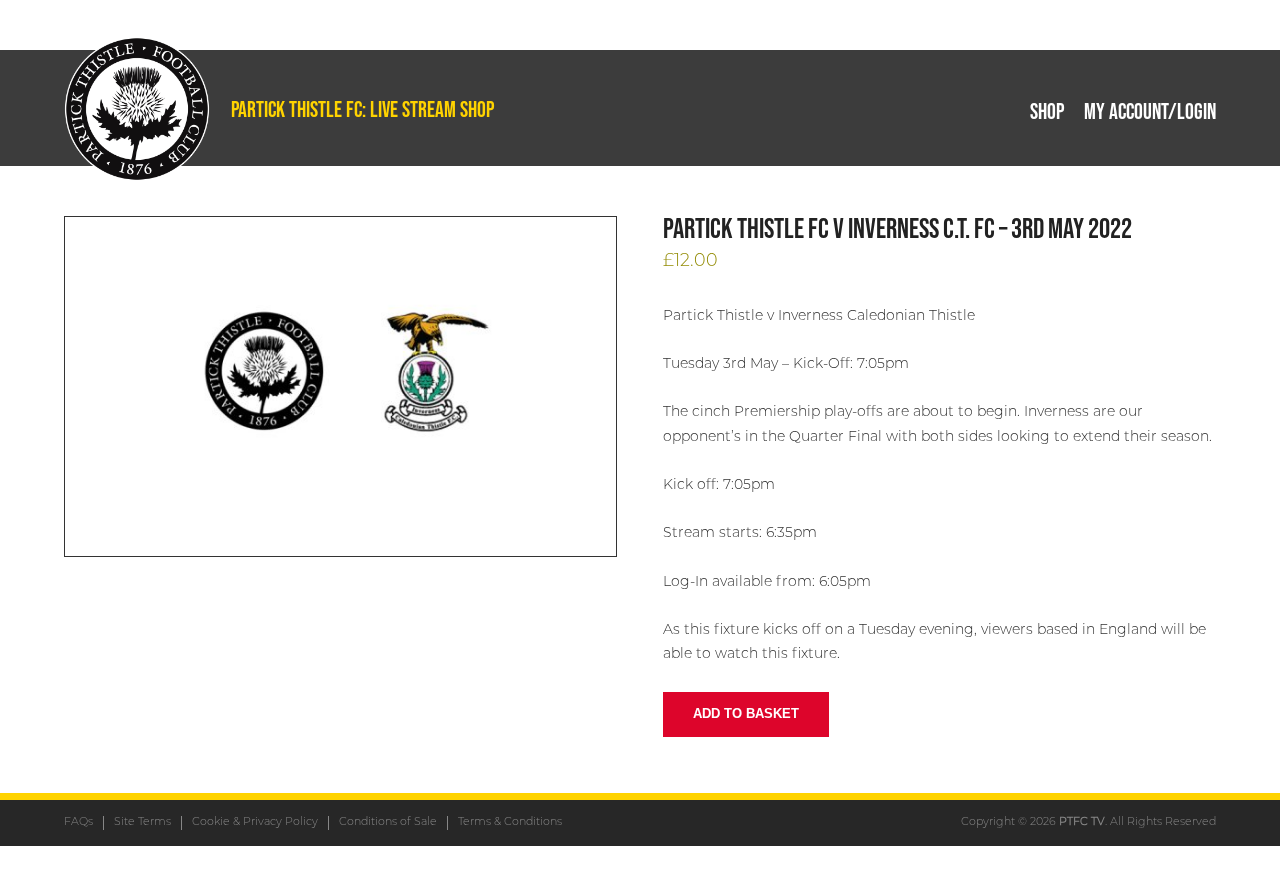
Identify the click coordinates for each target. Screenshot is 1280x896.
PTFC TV (1082, 822)
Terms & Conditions (510, 822)
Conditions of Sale (388, 822)
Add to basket (746, 714)
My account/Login (1150, 111)
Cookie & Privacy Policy (255, 822)
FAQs (78, 822)
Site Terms (142, 822)
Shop (1047, 111)
